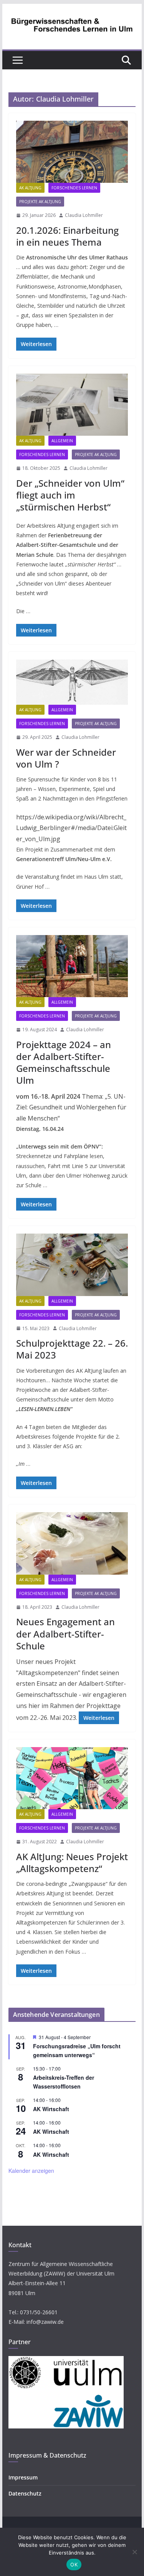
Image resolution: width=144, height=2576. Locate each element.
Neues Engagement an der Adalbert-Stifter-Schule (65, 1633)
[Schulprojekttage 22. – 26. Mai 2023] (72, 1265)
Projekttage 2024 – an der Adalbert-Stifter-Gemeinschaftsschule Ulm (64, 1062)
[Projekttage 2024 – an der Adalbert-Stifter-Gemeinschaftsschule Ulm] (72, 966)
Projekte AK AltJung (40, 202)
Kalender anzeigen (31, 2171)
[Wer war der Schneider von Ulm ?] (72, 682)
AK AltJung (30, 188)
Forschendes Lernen (74, 188)
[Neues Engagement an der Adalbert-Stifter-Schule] (72, 1543)
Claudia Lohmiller (84, 215)
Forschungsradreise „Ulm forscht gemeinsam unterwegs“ (77, 2050)
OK (74, 2565)
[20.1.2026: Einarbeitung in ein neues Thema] (72, 152)
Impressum (23, 2477)
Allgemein (62, 441)
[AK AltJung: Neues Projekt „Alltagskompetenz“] (72, 1778)
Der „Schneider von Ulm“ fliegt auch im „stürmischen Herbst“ (70, 495)
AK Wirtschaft (51, 2109)
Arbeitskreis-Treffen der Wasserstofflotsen (64, 2082)
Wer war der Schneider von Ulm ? (66, 758)
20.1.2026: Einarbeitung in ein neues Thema (67, 236)
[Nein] (134, 2552)
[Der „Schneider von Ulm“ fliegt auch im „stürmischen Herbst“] (72, 405)
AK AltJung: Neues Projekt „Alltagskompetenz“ (72, 1862)
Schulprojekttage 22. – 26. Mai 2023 (72, 1349)
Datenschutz (25, 2493)
